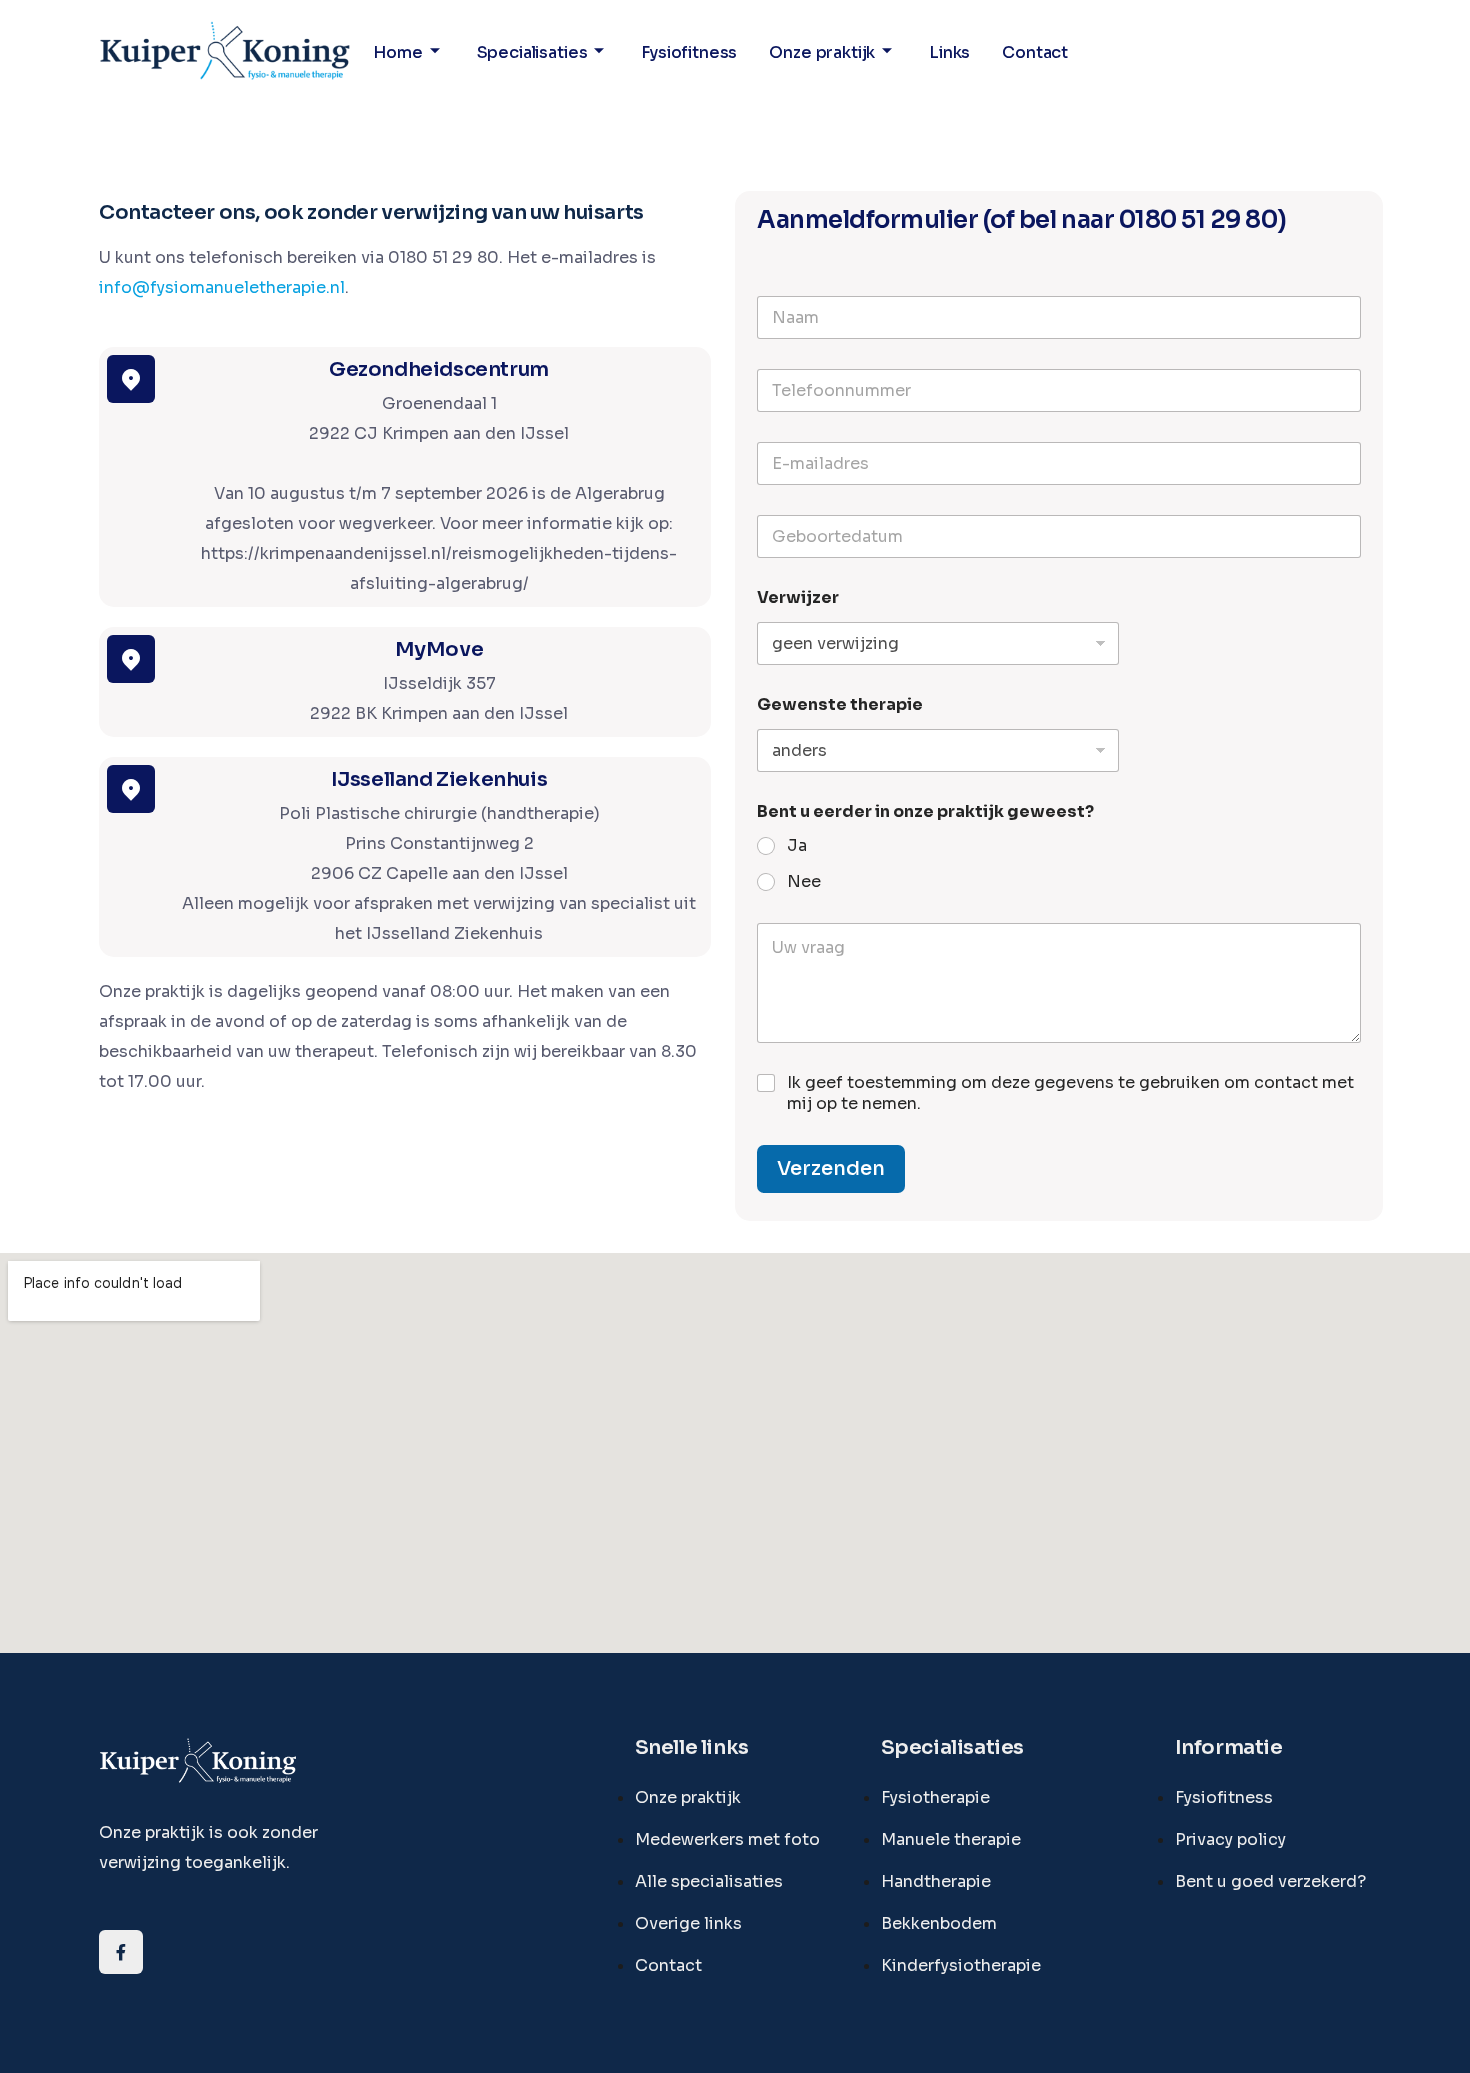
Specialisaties (532, 52)
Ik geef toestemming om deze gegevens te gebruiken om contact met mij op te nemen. (1070, 1093)
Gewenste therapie (840, 704)
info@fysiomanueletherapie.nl (222, 287)
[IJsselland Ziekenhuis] (131, 789)
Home (397, 52)
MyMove (439, 649)
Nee (804, 882)
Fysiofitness (689, 52)
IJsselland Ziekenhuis (439, 779)
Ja (797, 846)
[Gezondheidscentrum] (131, 379)
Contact (1035, 52)
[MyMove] (131, 659)
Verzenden (831, 1168)
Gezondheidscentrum (439, 369)
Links (949, 52)
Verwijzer (798, 597)
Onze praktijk (822, 52)
